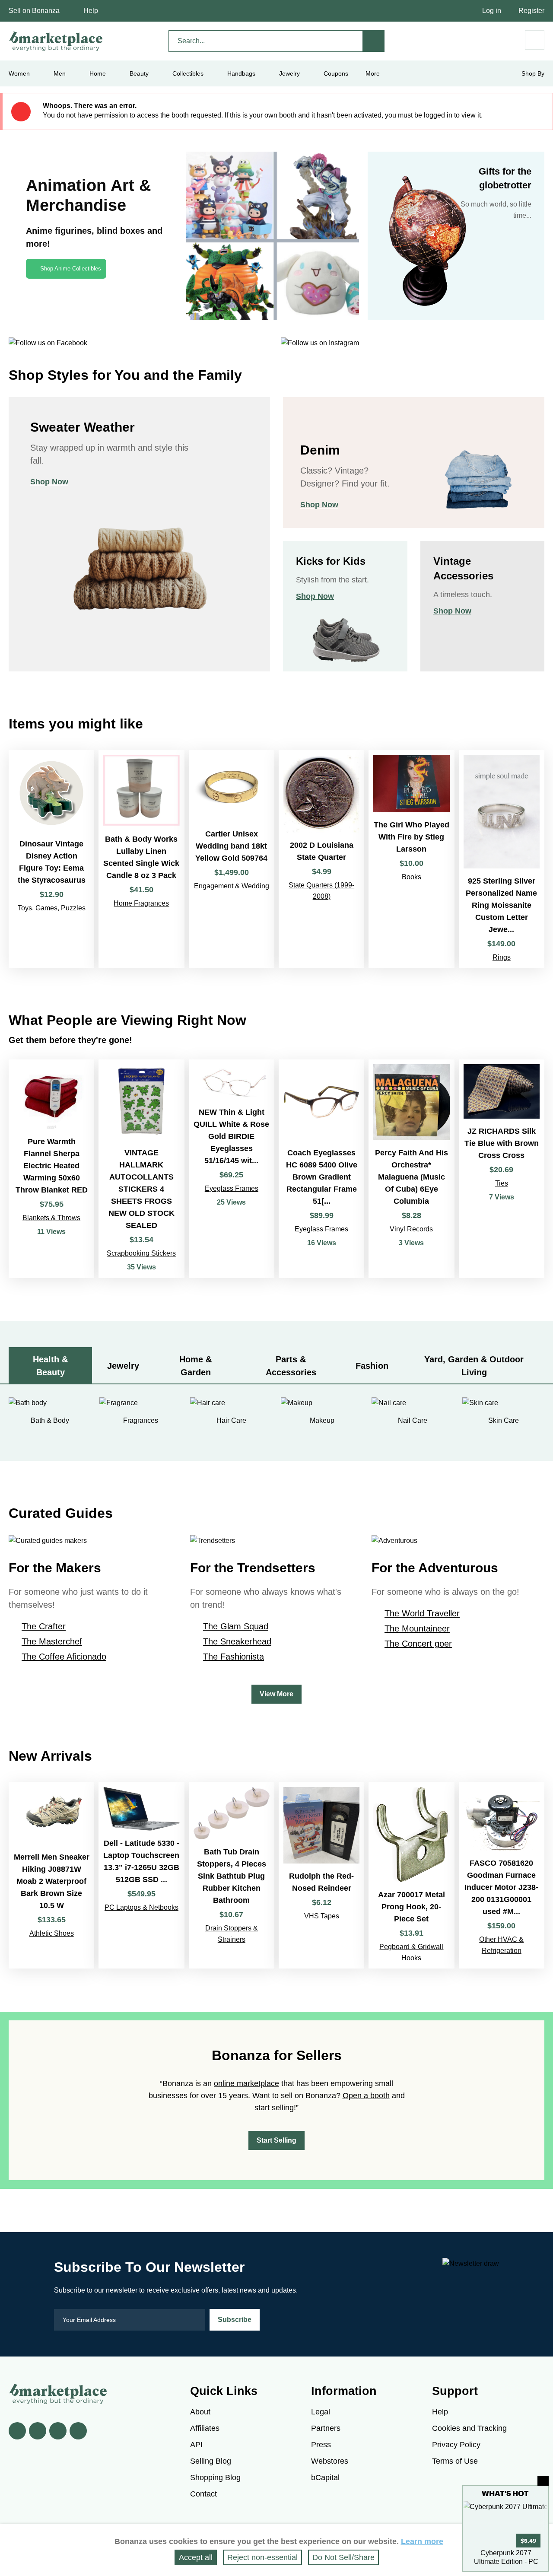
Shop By (533, 73)
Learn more (422, 2541)
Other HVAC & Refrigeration (501, 1945)
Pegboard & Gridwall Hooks (411, 1952)
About (200, 2412)
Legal (321, 2412)
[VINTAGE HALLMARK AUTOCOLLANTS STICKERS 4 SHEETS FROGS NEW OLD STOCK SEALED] (141, 1169)
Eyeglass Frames (232, 1188)
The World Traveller (422, 1613)
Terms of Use (455, 2461)
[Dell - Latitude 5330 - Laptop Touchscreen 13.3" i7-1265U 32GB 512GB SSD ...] (141, 1875)
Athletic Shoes (52, 1933)
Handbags (241, 73)
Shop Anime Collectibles (71, 269)
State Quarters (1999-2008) (321, 891)
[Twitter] (38, 2431)
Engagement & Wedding (232, 886)
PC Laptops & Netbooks (141, 1907)
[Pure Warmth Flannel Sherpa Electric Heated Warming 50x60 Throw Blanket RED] (51, 1169)
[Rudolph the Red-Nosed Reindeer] (321, 1875)
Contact (203, 2494)
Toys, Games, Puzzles (52, 908)
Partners (326, 2428)
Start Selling (276, 2140)
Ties (502, 1183)
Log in (492, 11)
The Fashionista (234, 1657)
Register (531, 11)
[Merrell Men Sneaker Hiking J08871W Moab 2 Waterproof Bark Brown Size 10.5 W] (51, 1875)
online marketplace (246, 2083)
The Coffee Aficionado (64, 1657)
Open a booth (366, 2096)
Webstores (330, 2461)
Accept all (196, 2557)
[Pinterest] (58, 2431)
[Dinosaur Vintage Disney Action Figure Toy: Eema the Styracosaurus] (51, 859)
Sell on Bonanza (34, 11)
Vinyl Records (411, 1229)
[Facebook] (17, 2431)
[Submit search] (374, 41)
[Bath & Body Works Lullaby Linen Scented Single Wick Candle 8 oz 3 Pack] (141, 859)
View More (276, 1694)
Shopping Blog (215, 2477)
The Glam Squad (236, 1626)
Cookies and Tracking (469, 2428)
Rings (502, 957)
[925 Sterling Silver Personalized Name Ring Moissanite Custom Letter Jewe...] (502, 859)
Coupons (336, 73)
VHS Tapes (322, 1916)
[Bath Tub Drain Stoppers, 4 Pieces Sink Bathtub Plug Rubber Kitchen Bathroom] (232, 1875)
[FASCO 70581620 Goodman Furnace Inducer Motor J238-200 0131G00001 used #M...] (502, 1875)
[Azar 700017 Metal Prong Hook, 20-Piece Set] (411, 1875)
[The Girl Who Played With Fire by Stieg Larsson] (411, 859)
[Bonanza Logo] (56, 41)
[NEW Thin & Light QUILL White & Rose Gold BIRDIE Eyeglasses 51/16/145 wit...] (232, 1169)
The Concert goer (418, 1644)
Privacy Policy (456, 2445)
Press (321, 2445)
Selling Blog (211, 2461)
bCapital (325, 2477)
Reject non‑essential (262, 2557)
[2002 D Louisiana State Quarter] (321, 859)
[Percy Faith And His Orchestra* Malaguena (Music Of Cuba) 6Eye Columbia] (411, 1169)
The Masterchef (52, 1641)
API (196, 2445)
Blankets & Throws (51, 1218)
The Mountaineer (417, 1628)
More (373, 73)
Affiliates (205, 2428)
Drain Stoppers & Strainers (232, 1934)
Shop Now (49, 482)
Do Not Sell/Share (343, 2557)
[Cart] (535, 40)
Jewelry (289, 73)
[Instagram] (78, 2431)
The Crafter (44, 1626)
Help (91, 11)
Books (412, 877)
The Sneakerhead (237, 1641)
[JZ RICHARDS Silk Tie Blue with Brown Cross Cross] (502, 1169)
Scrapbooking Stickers (141, 1253)
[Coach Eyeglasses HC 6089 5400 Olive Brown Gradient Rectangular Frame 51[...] (321, 1169)
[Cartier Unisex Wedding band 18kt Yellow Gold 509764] (232, 859)
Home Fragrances (141, 903)
